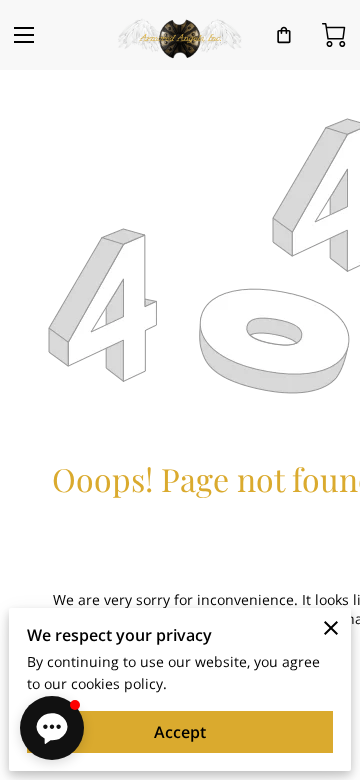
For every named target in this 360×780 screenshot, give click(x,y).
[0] (334, 35)
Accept (180, 732)
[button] (52, 728)
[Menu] (24, 35)
